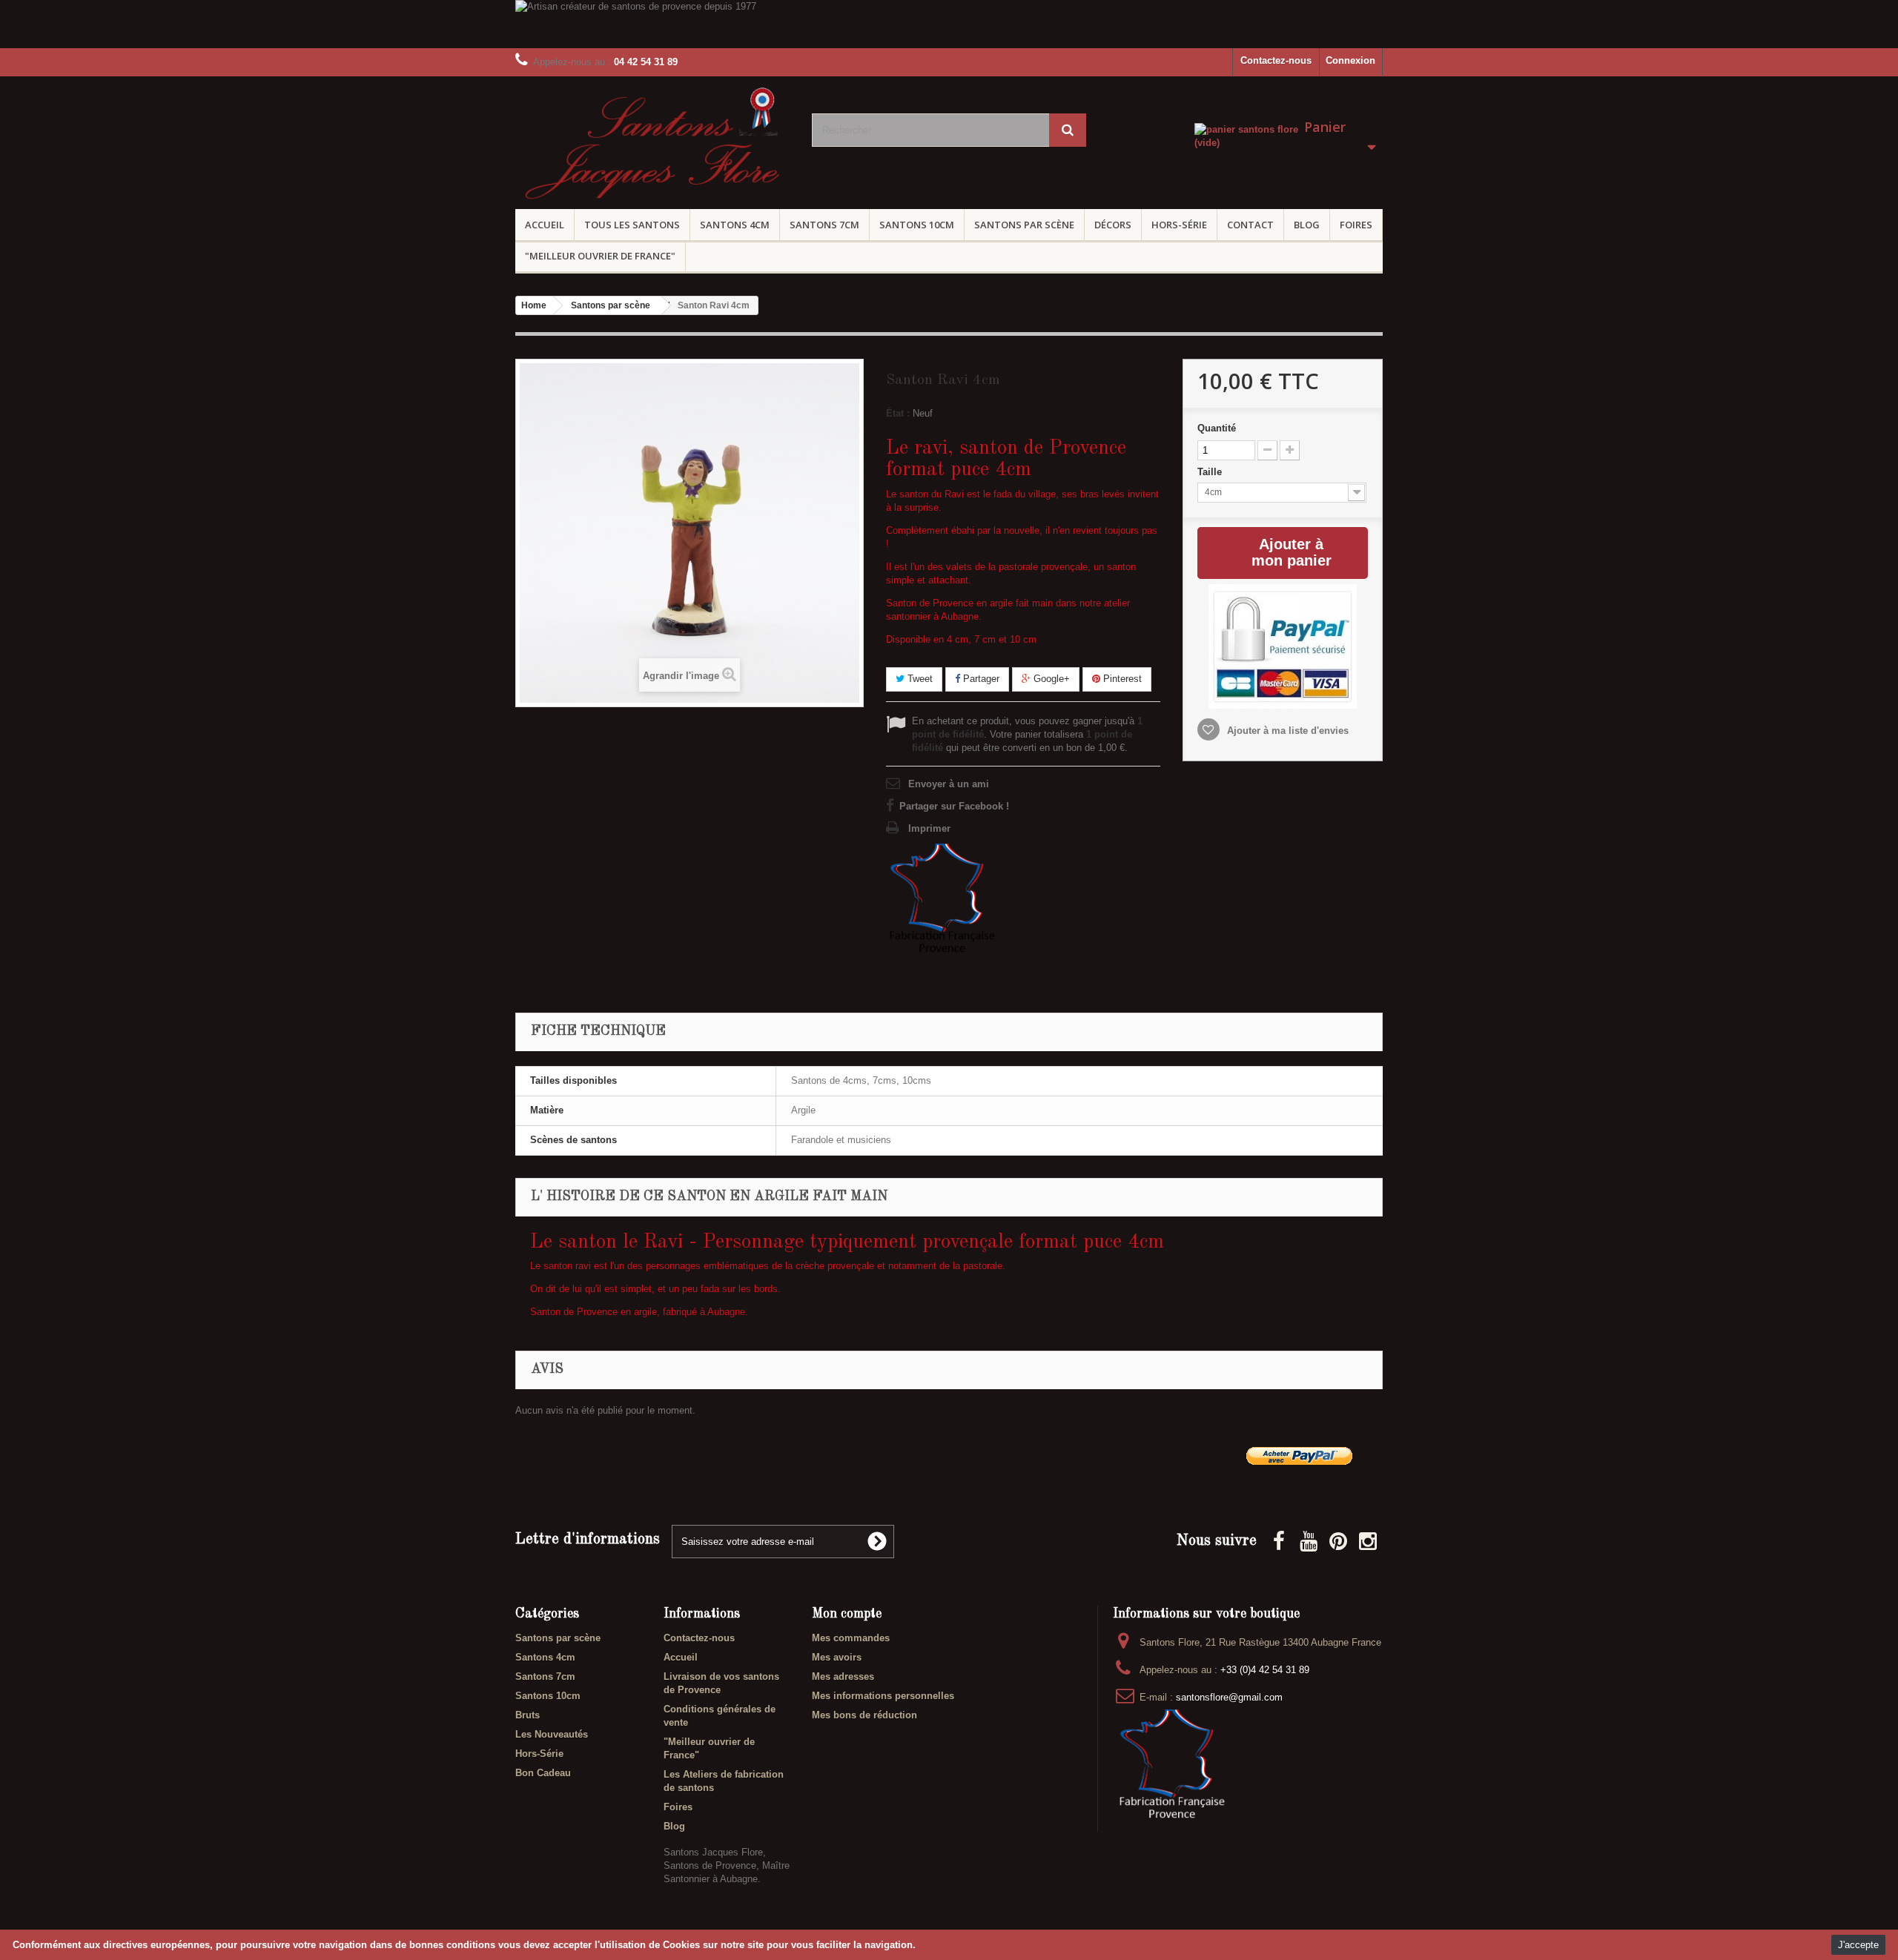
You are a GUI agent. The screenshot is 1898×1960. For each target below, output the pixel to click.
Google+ (1050, 679)
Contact (1250, 225)
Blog (1307, 225)
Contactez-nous (1276, 60)
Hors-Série (1179, 225)
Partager (980, 679)
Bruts (528, 1715)
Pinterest (1121, 679)
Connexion (1350, 60)
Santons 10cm (917, 225)
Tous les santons (632, 225)
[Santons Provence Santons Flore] (652, 148)
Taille (1211, 472)
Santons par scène (1024, 225)
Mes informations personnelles (883, 1696)
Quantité (1217, 428)
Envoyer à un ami (949, 784)
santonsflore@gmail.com (1229, 1697)
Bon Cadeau (543, 1773)
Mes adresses (843, 1676)
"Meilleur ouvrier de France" (600, 256)
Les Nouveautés (552, 1734)
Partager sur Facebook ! (954, 806)
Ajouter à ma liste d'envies (1286, 731)
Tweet (919, 679)
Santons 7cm (824, 225)
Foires (1356, 225)
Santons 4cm (735, 225)
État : (898, 413)
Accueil (545, 225)
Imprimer (929, 828)
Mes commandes (851, 1638)
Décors (1113, 225)
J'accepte (1858, 1945)
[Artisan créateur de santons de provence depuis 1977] (949, 24)
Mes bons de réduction (864, 1715)
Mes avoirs (837, 1657)
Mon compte (847, 1614)
